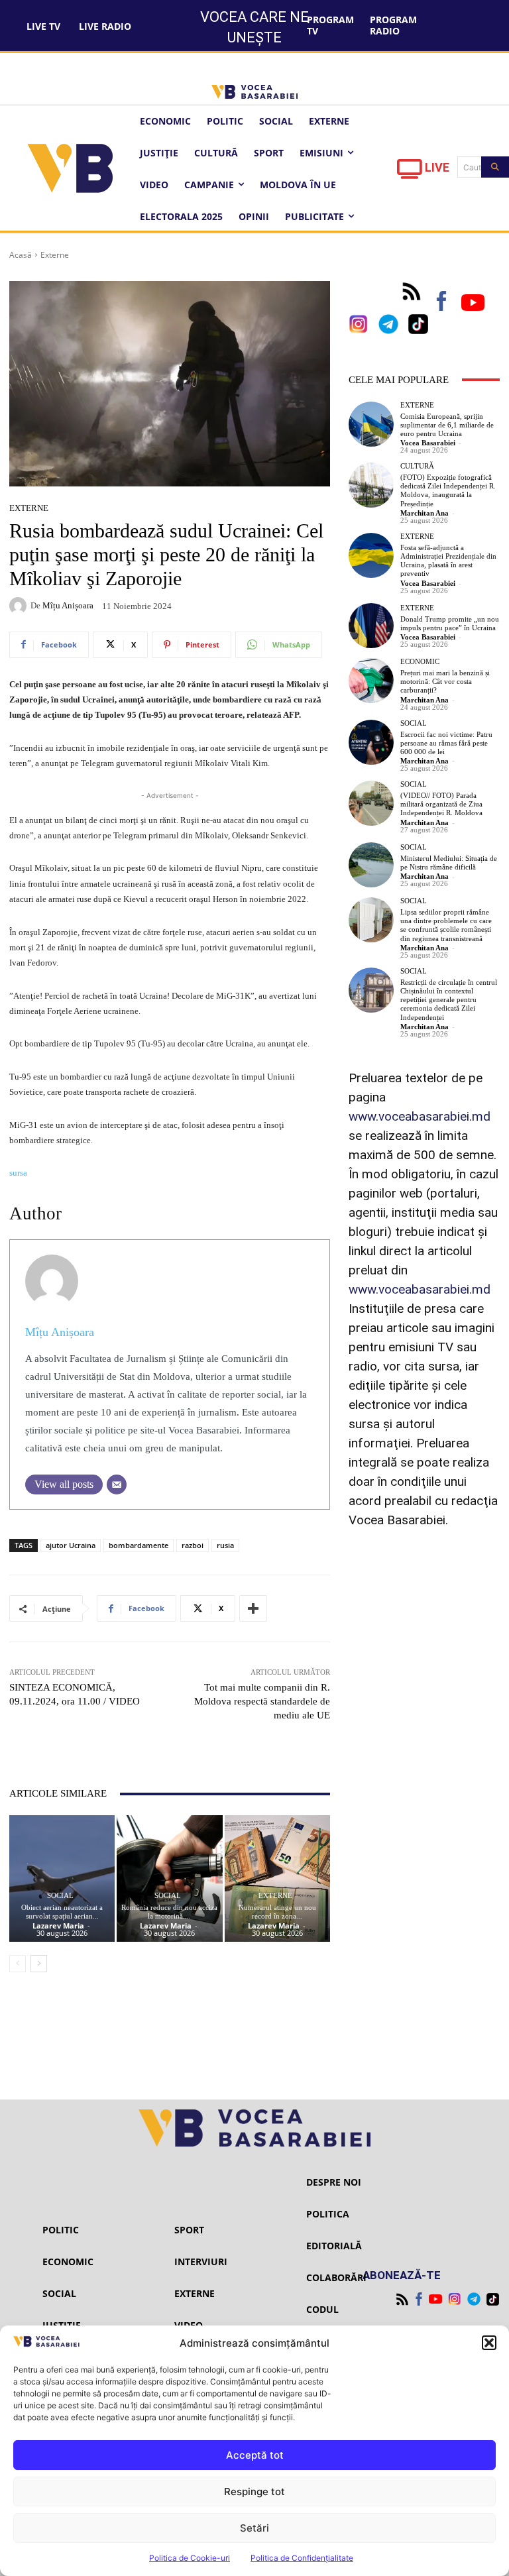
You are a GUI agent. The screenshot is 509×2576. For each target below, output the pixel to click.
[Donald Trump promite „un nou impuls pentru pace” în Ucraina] (371, 626)
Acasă (21, 255)
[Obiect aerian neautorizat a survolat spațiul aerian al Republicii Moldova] (62, 1878)
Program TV (330, 25)
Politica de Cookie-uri (190, 2558)
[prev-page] (18, 1964)
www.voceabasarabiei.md (420, 1116)
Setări (254, 2528)
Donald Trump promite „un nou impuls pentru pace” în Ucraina (450, 623)
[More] (253, 1608)
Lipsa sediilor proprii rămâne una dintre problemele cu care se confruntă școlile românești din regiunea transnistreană (446, 925)
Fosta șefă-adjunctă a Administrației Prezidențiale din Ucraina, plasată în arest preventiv (448, 561)
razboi (193, 1545)
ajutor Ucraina (71, 1545)
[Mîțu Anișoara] (20, 606)
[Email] (117, 1484)
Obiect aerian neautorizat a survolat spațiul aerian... (62, 1912)
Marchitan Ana (424, 513)
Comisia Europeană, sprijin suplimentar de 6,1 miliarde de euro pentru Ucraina (447, 425)
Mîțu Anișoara (68, 605)
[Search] (495, 167)
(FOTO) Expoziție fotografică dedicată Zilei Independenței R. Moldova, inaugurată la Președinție (448, 490)
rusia (225, 1545)
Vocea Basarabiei (428, 443)
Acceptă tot (255, 2455)
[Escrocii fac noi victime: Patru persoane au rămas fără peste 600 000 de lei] (371, 742)
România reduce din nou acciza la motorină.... (169, 1912)
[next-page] (39, 1964)
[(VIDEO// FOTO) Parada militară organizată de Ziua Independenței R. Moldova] (371, 803)
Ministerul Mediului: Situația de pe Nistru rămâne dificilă (449, 863)
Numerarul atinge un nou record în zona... (277, 1912)
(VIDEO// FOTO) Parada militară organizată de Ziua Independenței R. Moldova (441, 804)
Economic (420, 662)
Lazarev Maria (58, 1926)
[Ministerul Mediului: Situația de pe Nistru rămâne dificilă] (371, 865)
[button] (489, 2343)
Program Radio (393, 25)
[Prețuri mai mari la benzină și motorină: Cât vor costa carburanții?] (371, 681)
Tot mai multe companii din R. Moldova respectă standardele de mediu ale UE (262, 1701)
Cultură (417, 466)
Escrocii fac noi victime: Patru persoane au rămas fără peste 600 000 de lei (446, 743)
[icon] (410, 173)
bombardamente (139, 1545)
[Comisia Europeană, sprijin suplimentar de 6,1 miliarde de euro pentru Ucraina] (371, 424)
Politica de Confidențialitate (302, 2558)
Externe (55, 255)
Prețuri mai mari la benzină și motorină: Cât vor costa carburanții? (445, 681)
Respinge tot (254, 2492)
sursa (18, 1173)
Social (60, 1896)
